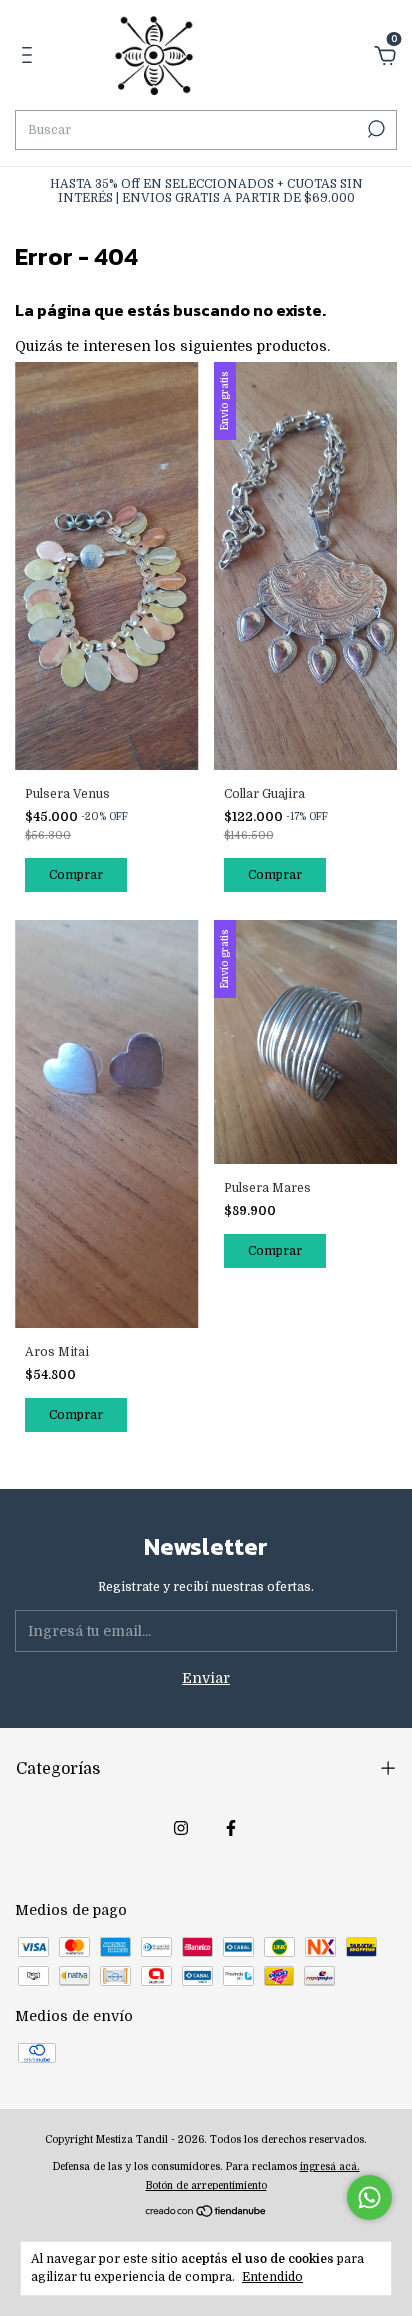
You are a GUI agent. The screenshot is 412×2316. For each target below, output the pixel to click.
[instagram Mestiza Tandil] (181, 1828)
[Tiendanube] (206, 2212)
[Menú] (30, 58)
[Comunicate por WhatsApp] (369, 2197)
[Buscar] (374, 129)
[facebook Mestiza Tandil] (231, 1828)
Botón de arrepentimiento (206, 2185)
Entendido (272, 2277)
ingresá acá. (330, 2166)
